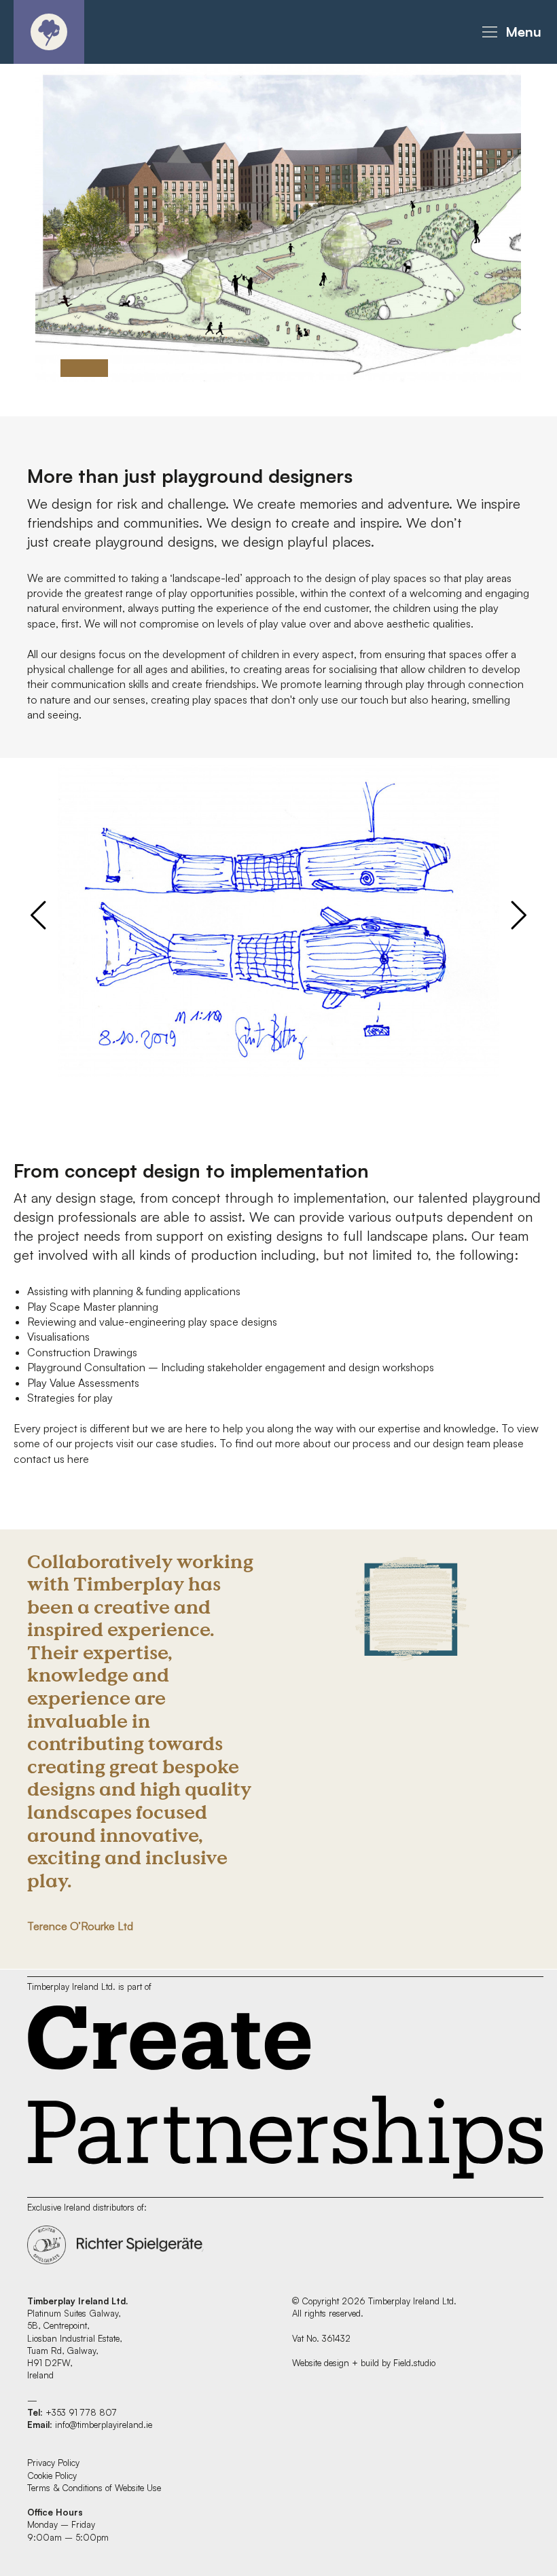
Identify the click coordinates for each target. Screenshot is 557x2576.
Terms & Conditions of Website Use (94, 2488)
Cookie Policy (52, 2475)
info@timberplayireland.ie (104, 2425)
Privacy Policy (53, 2463)
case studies (185, 1443)
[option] (278, 222)
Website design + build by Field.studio (364, 2363)
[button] (509, 32)
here (78, 1459)
